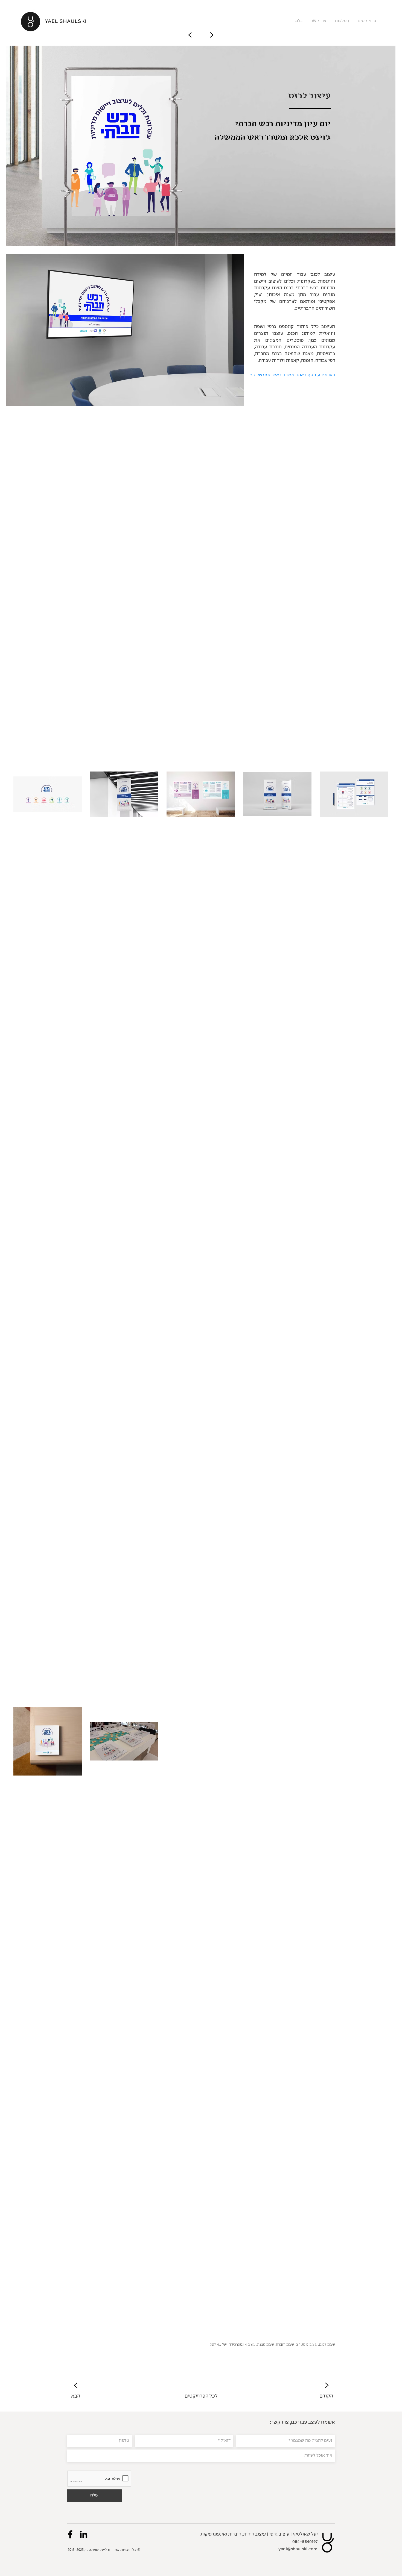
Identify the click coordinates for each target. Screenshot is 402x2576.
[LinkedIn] (84, 2534)
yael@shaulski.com (298, 2549)
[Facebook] (70, 2534)
